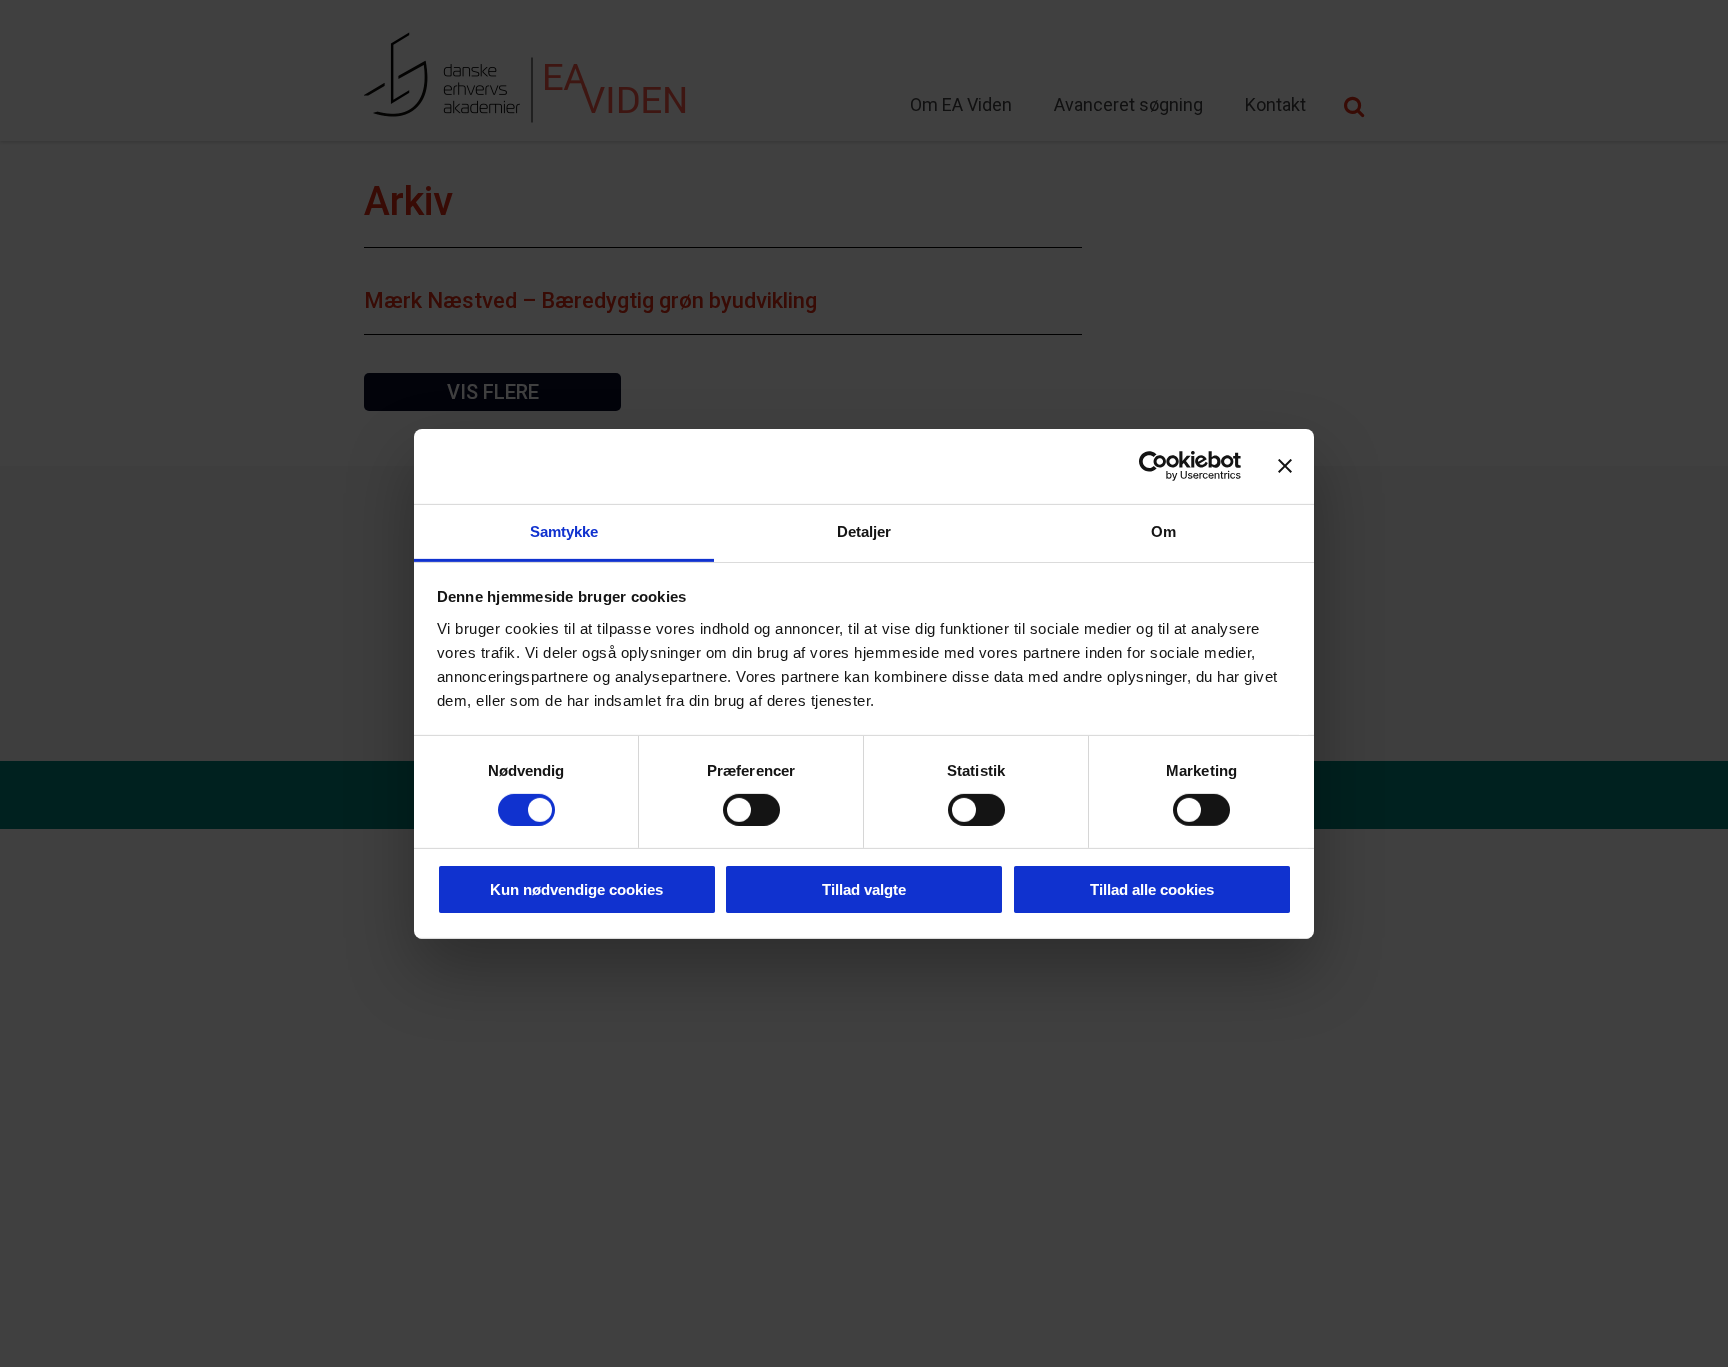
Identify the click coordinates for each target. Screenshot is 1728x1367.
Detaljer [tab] (864, 530)
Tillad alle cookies (1152, 889)
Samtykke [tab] (564, 530)
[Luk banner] (1285, 466)
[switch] (751, 810)
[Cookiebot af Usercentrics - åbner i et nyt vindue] (1153, 466)
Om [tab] (1163, 530)
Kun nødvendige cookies (576, 889)
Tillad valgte (864, 889)
